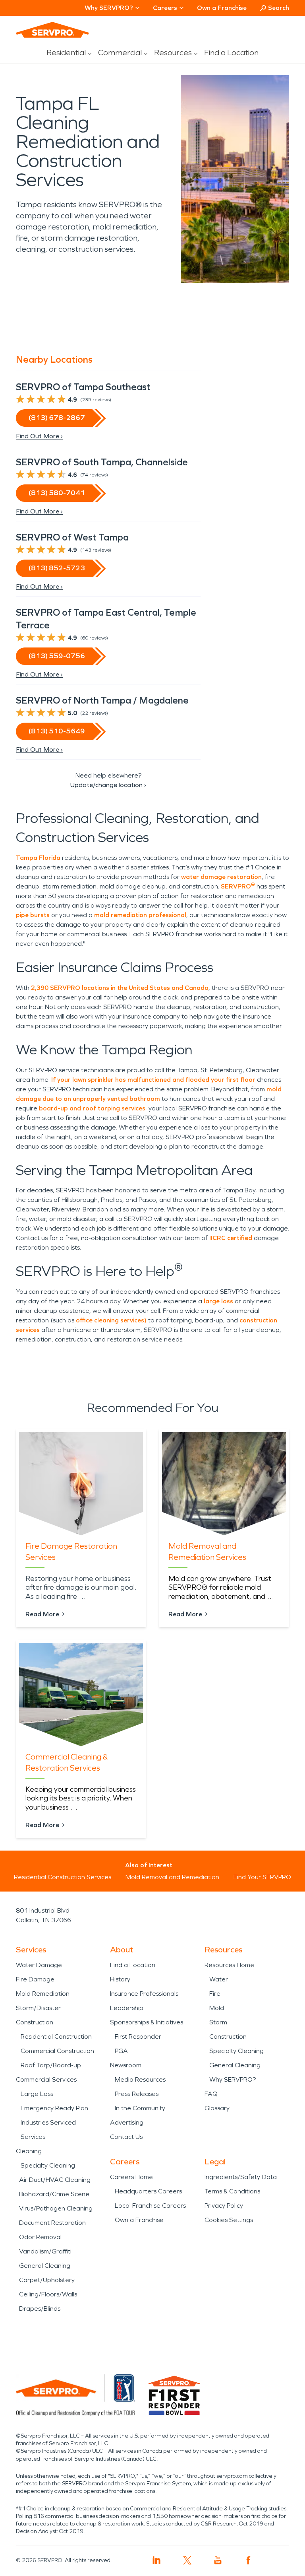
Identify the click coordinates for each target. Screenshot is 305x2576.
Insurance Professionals (144, 1994)
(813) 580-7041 (57, 493)
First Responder (138, 2036)
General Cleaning (45, 2266)
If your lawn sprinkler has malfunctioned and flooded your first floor (153, 1080)
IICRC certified (230, 1238)
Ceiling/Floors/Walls (48, 2294)
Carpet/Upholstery (47, 2280)
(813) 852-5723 (57, 568)
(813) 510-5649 (57, 731)
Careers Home (131, 2177)
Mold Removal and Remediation (172, 1877)
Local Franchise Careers (150, 2206)
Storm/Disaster (38, 2008)
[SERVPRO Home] (52, 30)
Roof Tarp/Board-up (51, 2065)
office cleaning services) (110, 1320)
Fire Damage (35, 1979)
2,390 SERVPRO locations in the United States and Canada (119, 988)
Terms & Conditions (232, 2191)
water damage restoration (221, 877)
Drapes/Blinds (40, 2309)
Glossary (217, 2108)
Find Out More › (39, 436)
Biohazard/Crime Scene (54, 2194)
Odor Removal (40, 2237)
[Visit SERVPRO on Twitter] (187, 2560)
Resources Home (229, 1965)
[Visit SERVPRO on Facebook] (248, 2560)
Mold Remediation (43, 1994)
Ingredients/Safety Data (241, 2177)
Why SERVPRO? (233, 2079)
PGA (121, 2051)
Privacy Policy (224, 2206)
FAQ (211, 2094)
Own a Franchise (222, 8)
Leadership (127, 2008)
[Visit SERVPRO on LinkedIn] (157, 2560)
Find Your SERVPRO (262, 1877)
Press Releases (137, 2094)
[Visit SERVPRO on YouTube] (218, 2560)
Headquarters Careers (148, 2191)
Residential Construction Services (63, 1877)
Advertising (127, 2122)
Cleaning (29, 2151)
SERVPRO (238, 886)
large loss (218, 1301)
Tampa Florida (38, 858)
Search (279, 8)
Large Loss (37, 2094)
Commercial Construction (57, 2051)
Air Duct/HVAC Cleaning (55, 2180)
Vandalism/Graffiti (45, 2251)
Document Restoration (52, 2223)
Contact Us (126, 2137)
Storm (218, 2022)
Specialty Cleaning (48, 2165)
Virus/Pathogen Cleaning (56, 2208)
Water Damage (39, 1965)
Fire (215, 1994)
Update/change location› (108, 785)
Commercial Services (46, 2079)
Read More (42, 1614)
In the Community (140, 2108)
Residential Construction (56, 2036)
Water (219, 1979)
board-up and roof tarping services (92, 1108)
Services (33, 2137)
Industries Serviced (48, 2122)
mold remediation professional (140, 915)
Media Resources (140, 2079)
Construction (35, 2022)
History (120, 1979)
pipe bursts (33, 915)
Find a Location (231, 52)
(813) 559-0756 (57, 656)
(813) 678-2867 (57, 418)
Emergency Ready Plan (54, 2108)
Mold (217, 2008)
